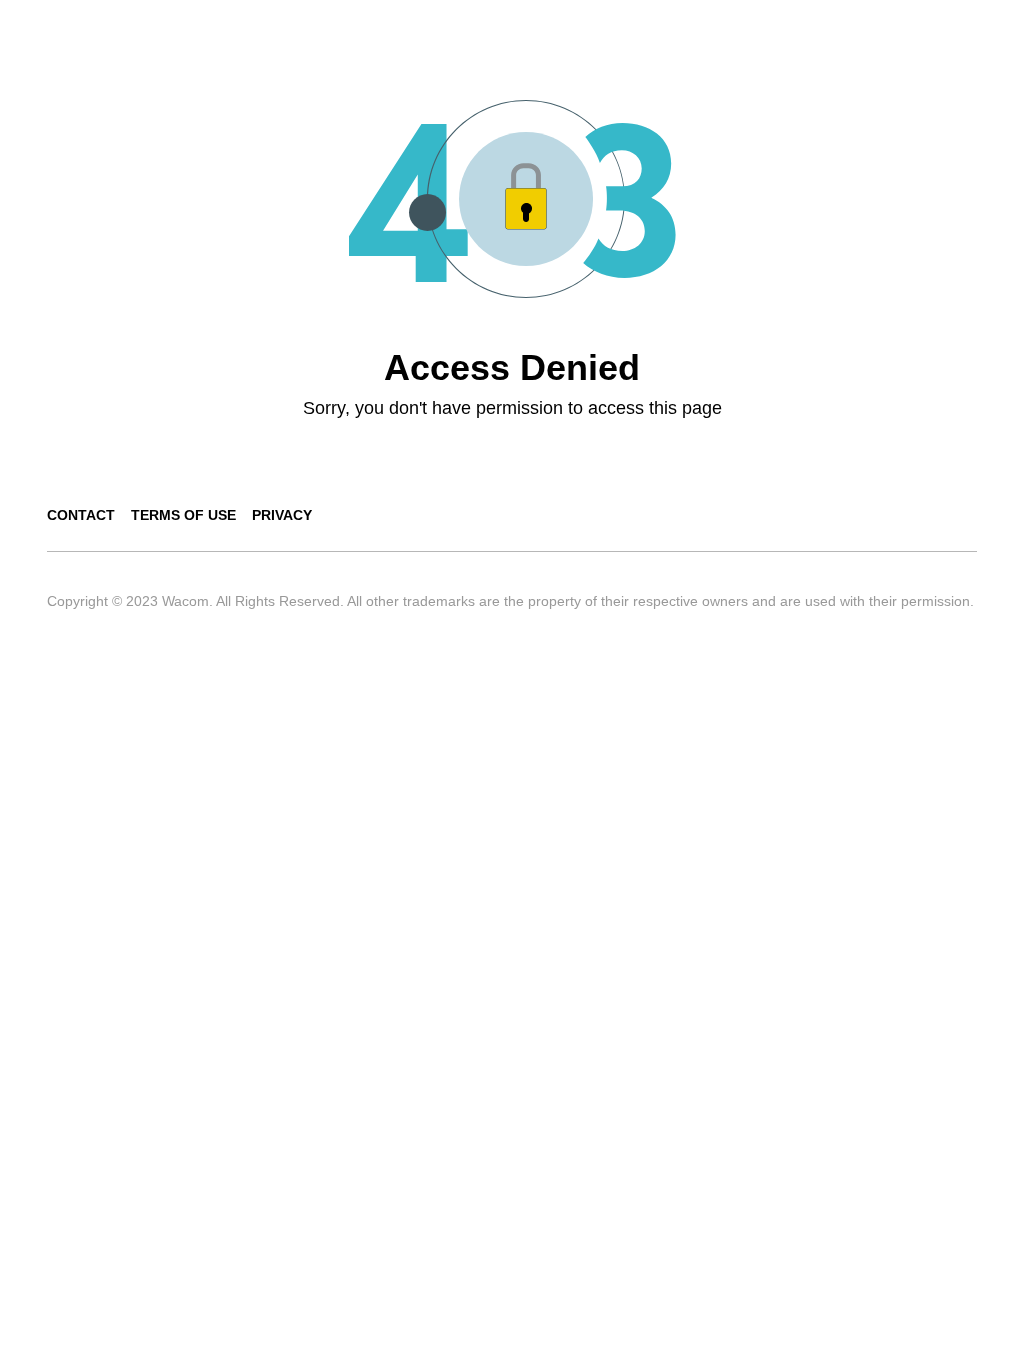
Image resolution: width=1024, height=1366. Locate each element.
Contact (81, 515)
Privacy (282, 515)
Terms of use (183, 515)
